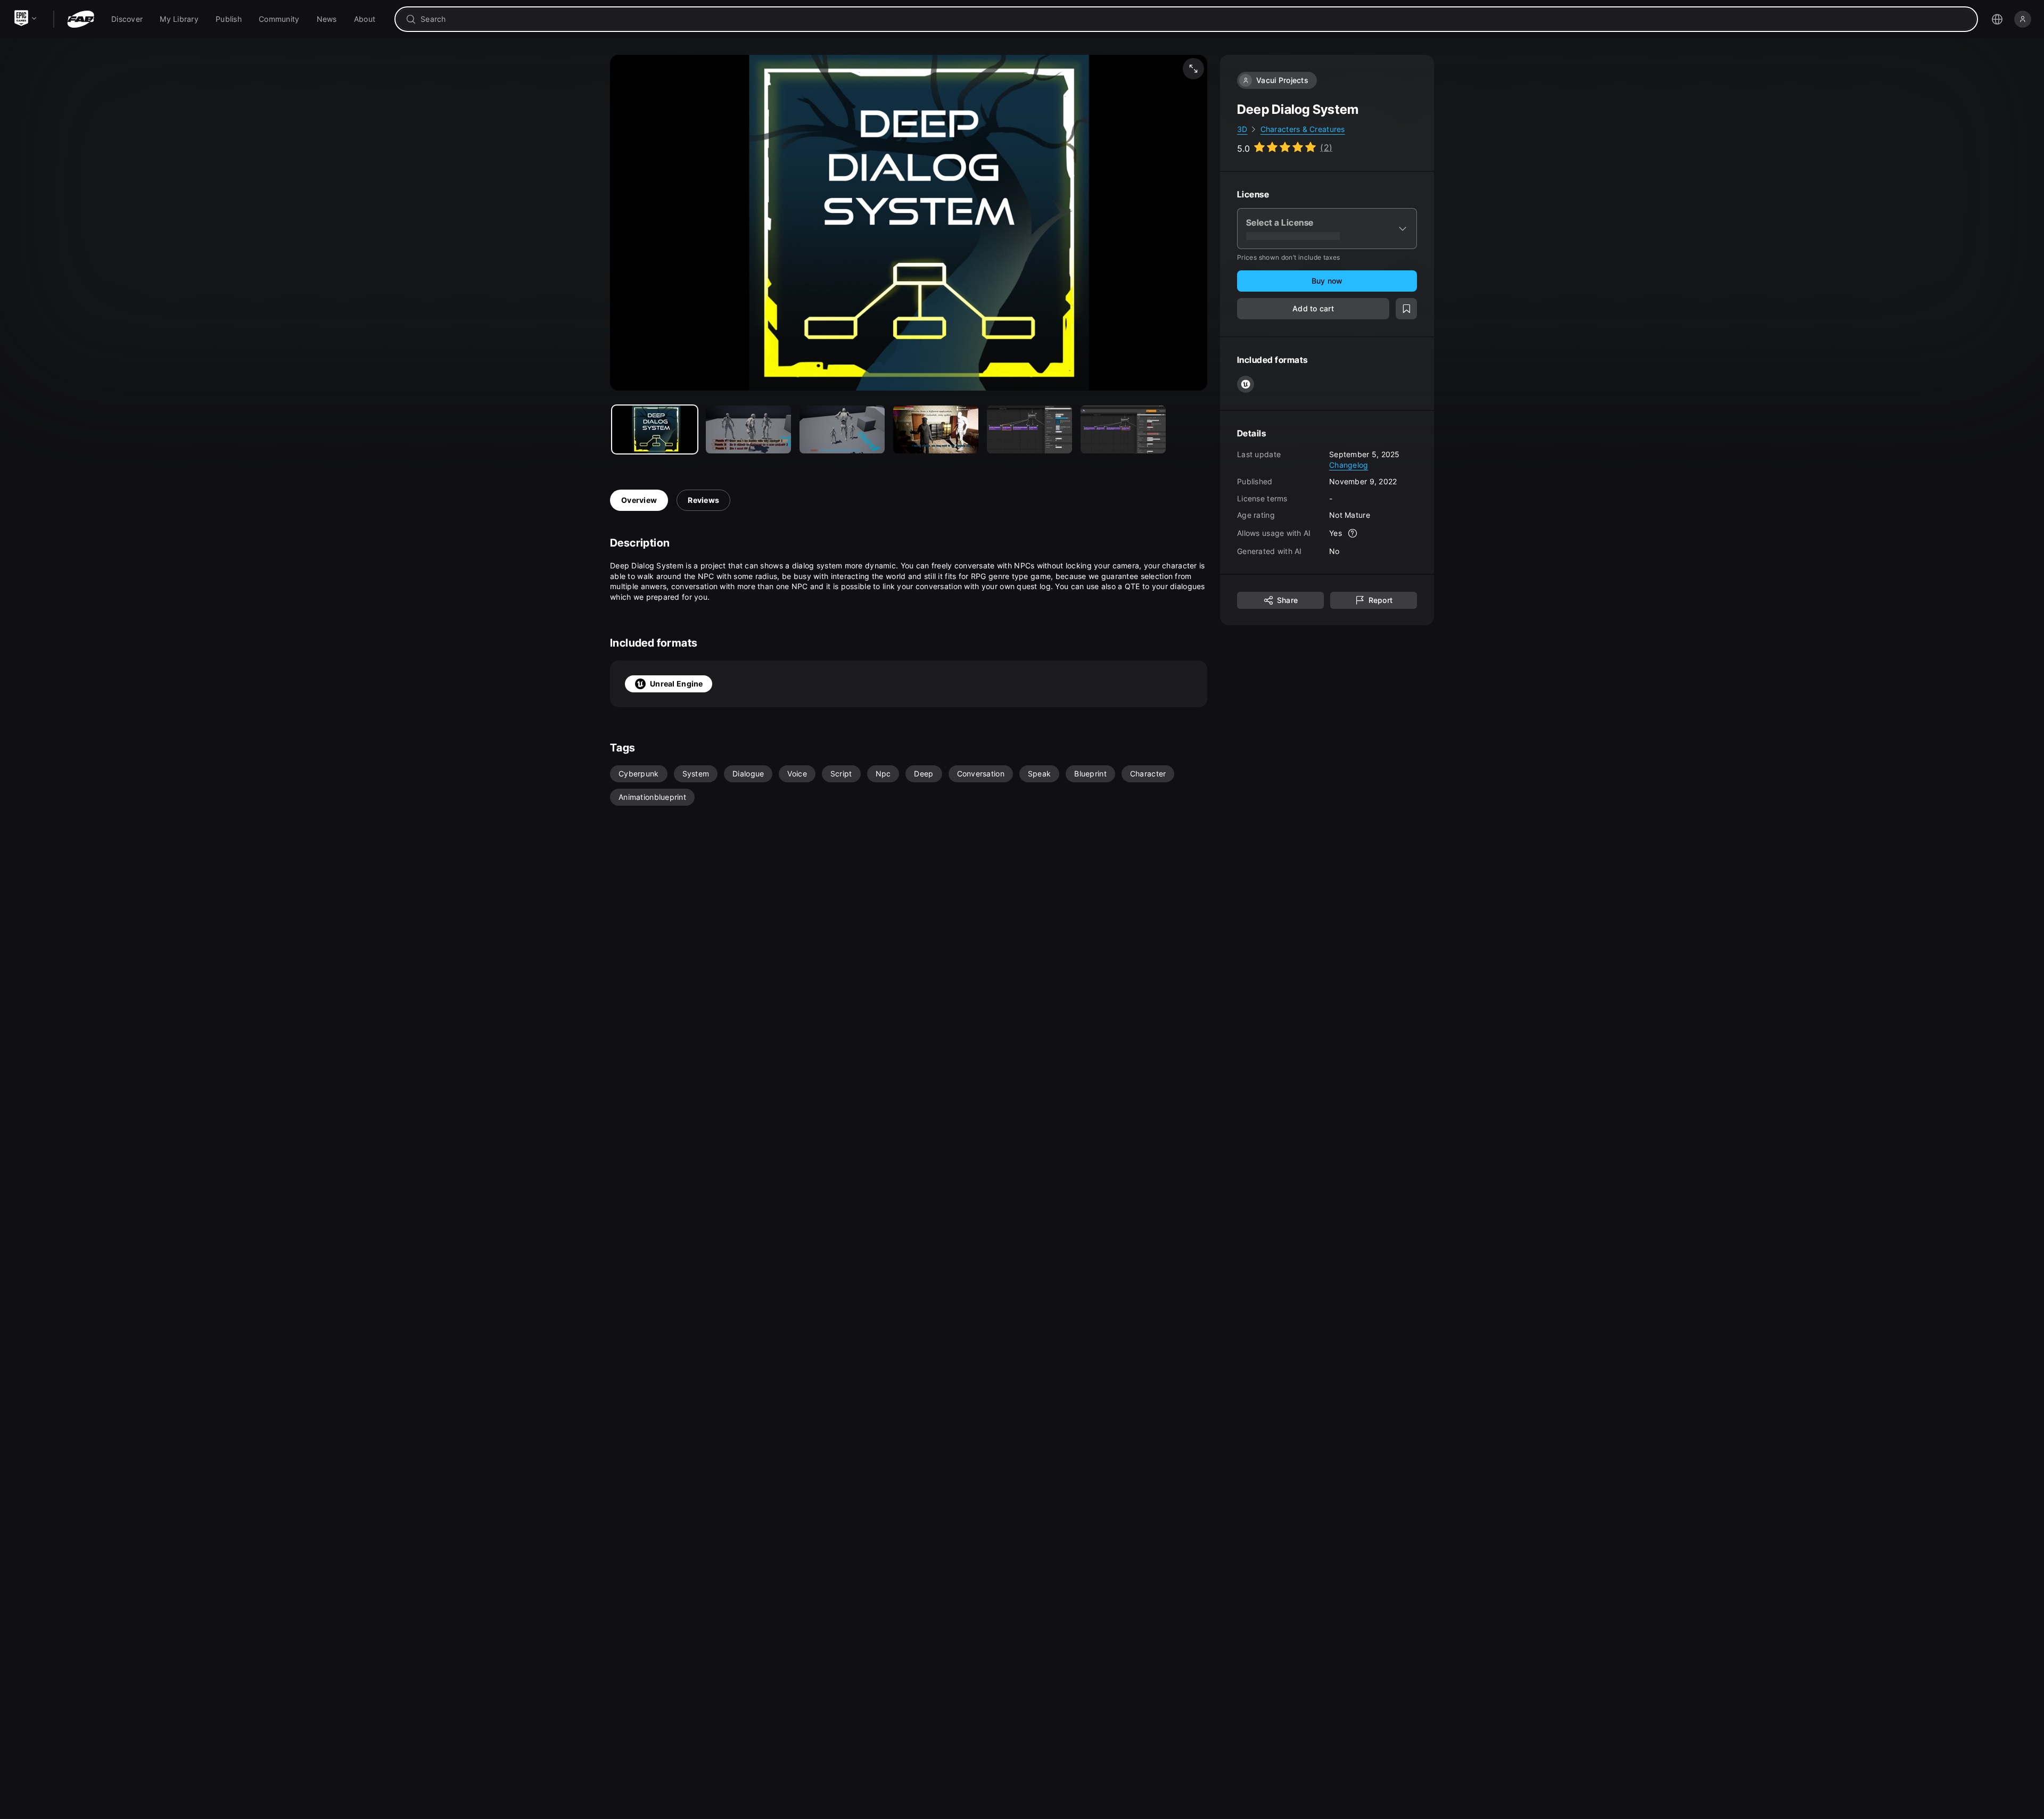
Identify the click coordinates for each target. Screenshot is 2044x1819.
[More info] (1353, 533)
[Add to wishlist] (1406, 309)
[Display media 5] (1123, 429)
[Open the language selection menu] (1997, 19)
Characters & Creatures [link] (1303, 129)
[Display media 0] (655, 429)
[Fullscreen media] (1193, 69)
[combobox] (1194, 19)
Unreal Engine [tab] (677, 684)
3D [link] (1242, 129)
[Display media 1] (748, 429)
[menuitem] (127, 19)
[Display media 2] (842, 429)
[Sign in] (2023, 19)
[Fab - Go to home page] (81, 19)
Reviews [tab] (703, 500)
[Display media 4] (1029, 429)
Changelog (1349, 464)
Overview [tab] (639, 500)
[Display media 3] (936, 429)
